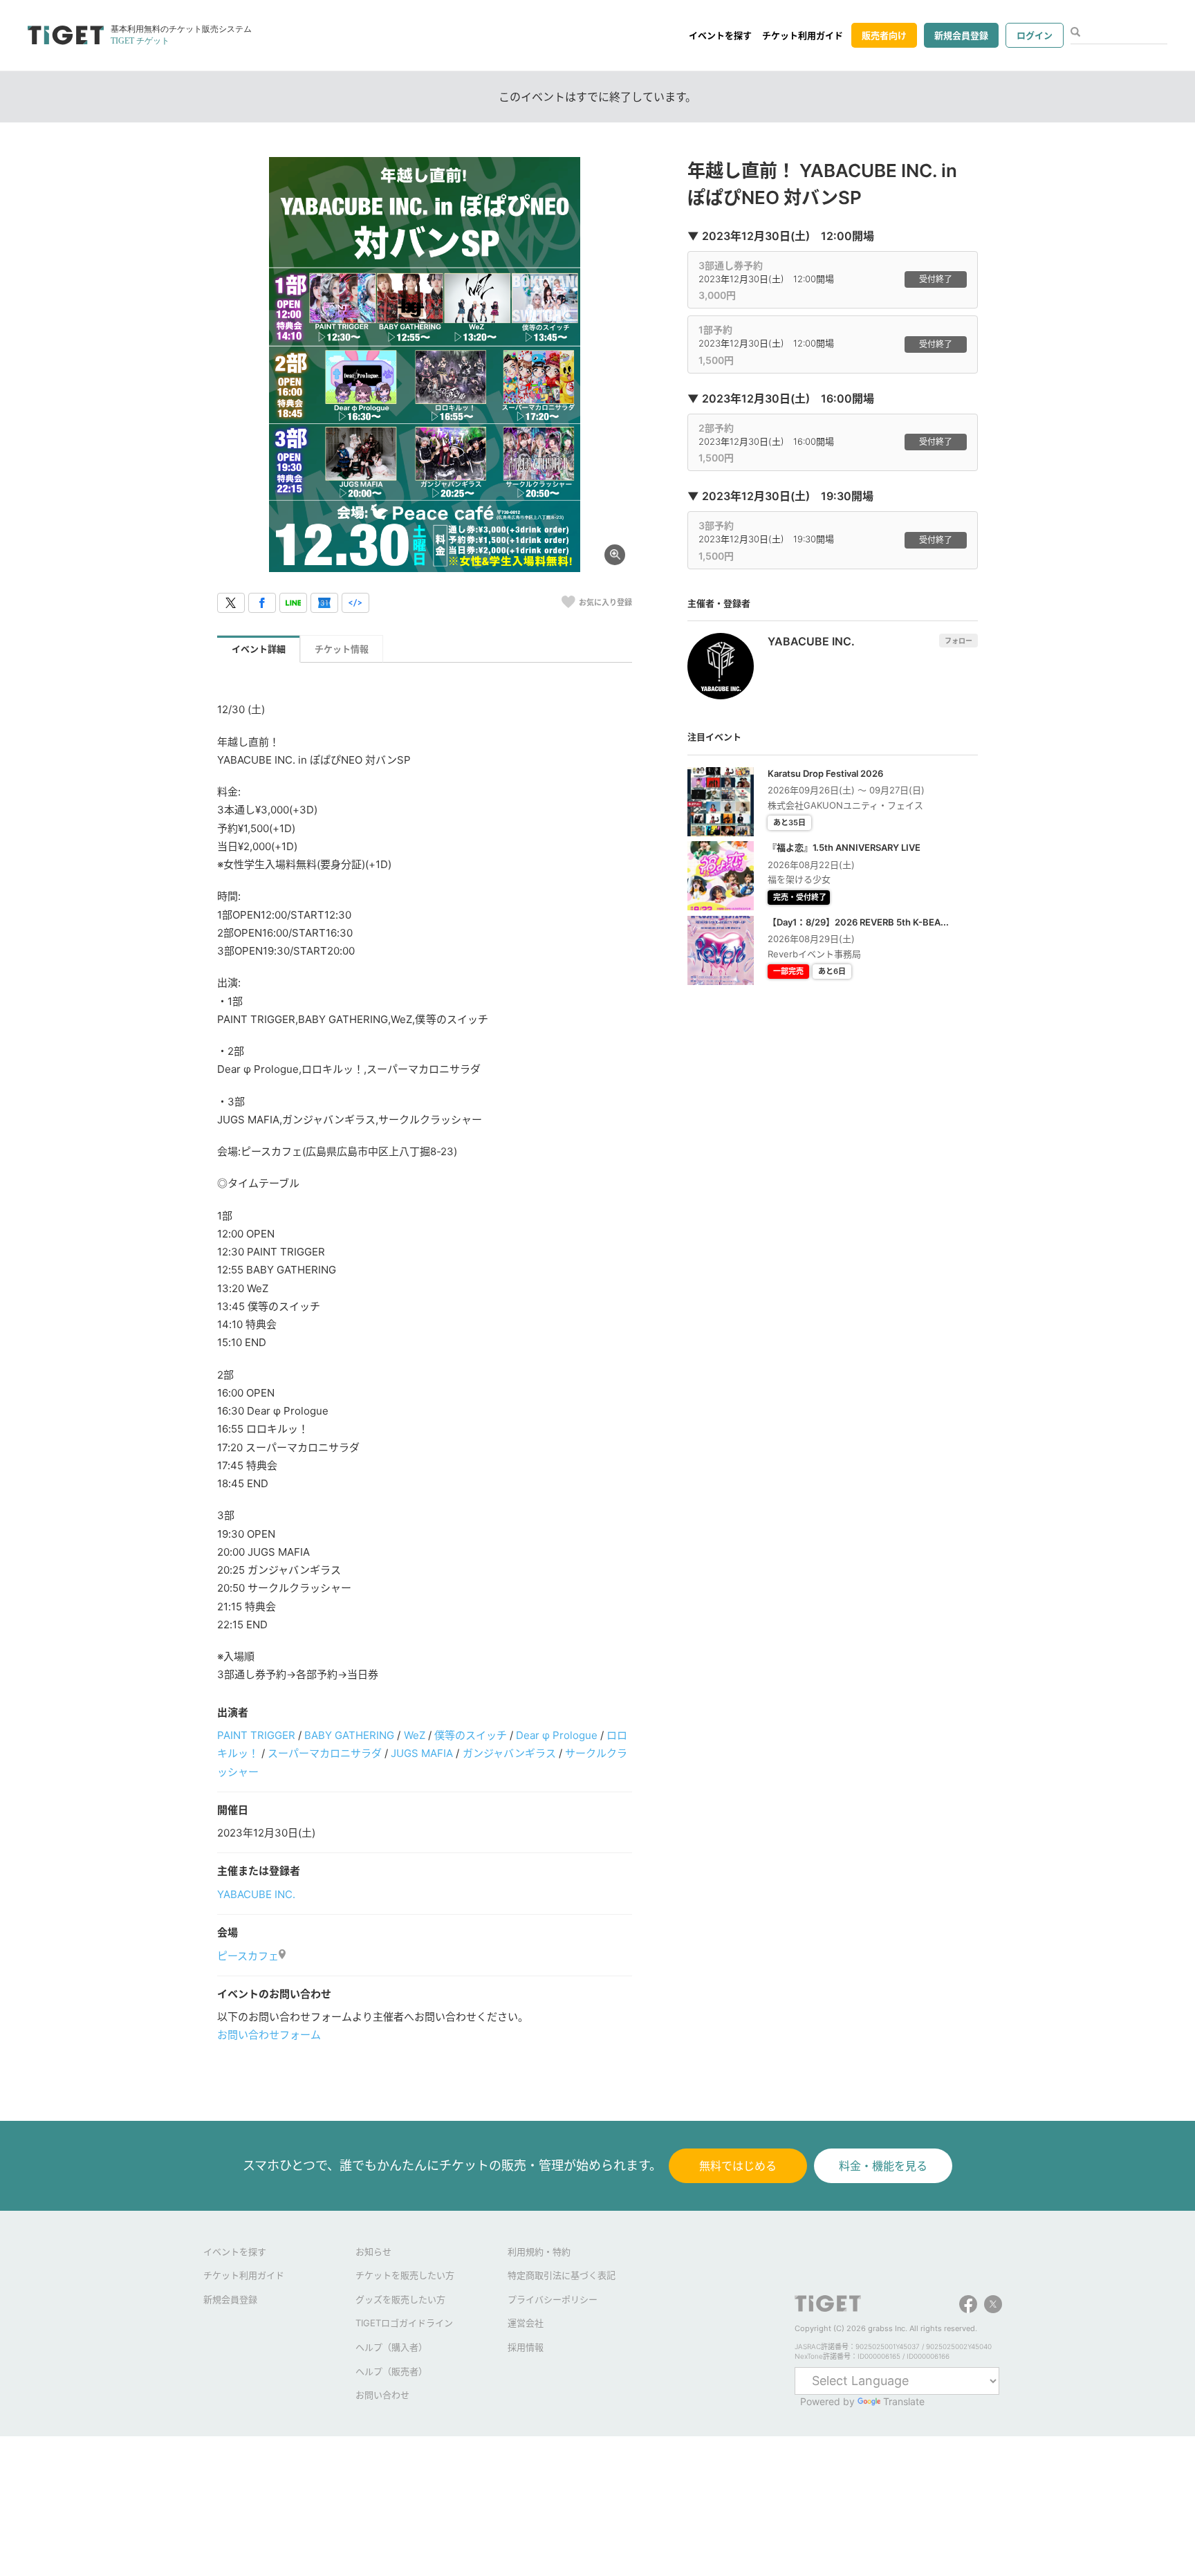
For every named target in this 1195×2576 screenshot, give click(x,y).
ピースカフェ (248, 1956)
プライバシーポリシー (553, 2299)
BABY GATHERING (349, 1735)
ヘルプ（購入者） (391, 2347)
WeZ (415, 1735)
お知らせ (373, 2252)
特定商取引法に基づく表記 (562, 2275)
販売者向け (884, 35)
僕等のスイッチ (471, 1735)
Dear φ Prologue (557, 1735)
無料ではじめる (738, 2166)
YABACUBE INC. (256, 1894)
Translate (904, 2401)
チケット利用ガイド (803, 35)
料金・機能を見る (883, 2166)
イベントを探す (720, 35)
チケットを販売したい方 (405, 2275)
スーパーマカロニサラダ (325, 1753)
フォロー (958, 641)
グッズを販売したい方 (400, 2299)
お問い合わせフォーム (269, 2035)
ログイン (1035, 35)
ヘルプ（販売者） (391, 2371)
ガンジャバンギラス (509, 1753)
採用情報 (526, 2347)
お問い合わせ (382, 2395)
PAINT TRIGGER (256, 1735)
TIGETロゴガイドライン (404, 2323)
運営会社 (526, 2323)
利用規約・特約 (539, 2252)
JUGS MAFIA (422, 1753)
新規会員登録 (961, 35)
